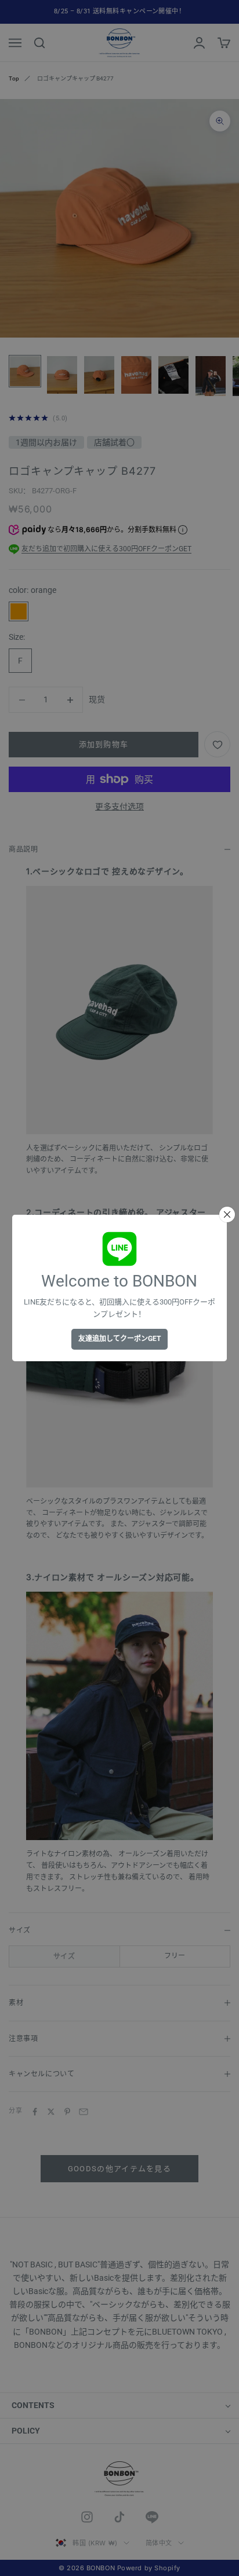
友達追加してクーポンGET (119, 1339)
